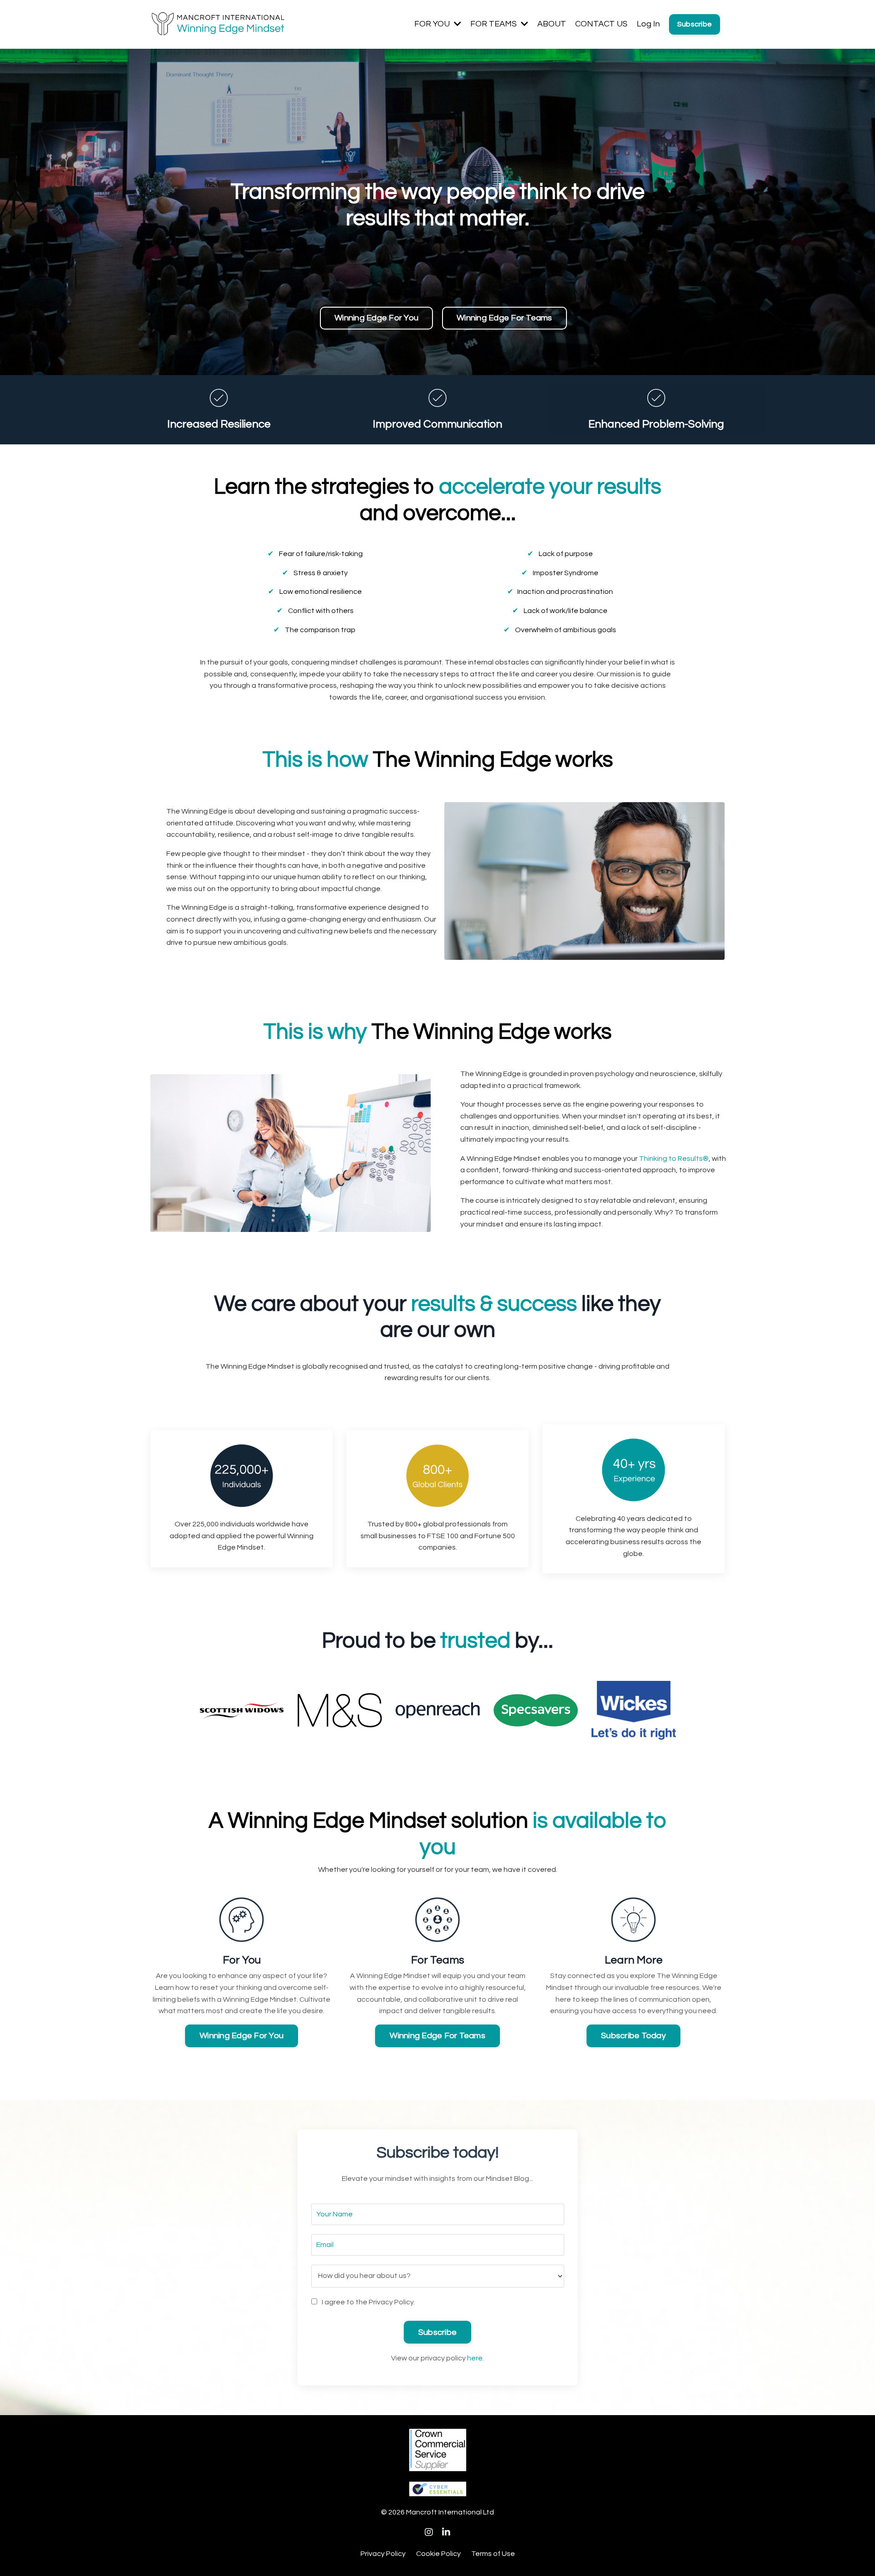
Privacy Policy (383, 2554)
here (475, 2358)
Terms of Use (493, 2554)
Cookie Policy (438, 2554)
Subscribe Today (633, 2036)
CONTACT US (601, 24)
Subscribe (695, 24)
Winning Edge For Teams (504, 318)
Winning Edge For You (376, 318)
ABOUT (552, 24)
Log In (648, 24)
